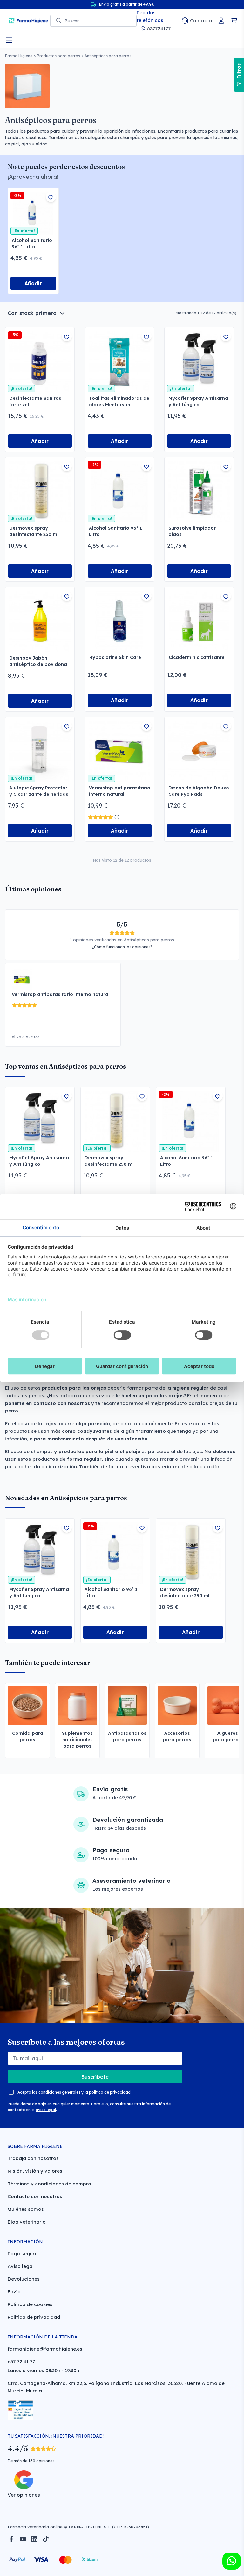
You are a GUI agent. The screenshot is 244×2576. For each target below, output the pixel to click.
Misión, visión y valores (35, 2171)
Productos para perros (58, 56)
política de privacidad (110, 2092)
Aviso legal (21, 2266)
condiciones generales (59, 2092)
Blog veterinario (27, 2222)
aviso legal (46, 2110)
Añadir (33, 283)
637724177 (159, 28)
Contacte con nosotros (35, 2196)
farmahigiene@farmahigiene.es (45, 2349)
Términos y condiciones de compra (49, 2184)
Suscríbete (95, 2077)
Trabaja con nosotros (33, 2158)
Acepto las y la (74, 2092)
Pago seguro (23, 2254)
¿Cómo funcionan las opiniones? (122, 947)
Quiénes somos (26, 2209)
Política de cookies (30, 2304)
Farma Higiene (19, 56)
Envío (14, 2292)
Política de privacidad (34, 2317)
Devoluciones (24, 2279)
